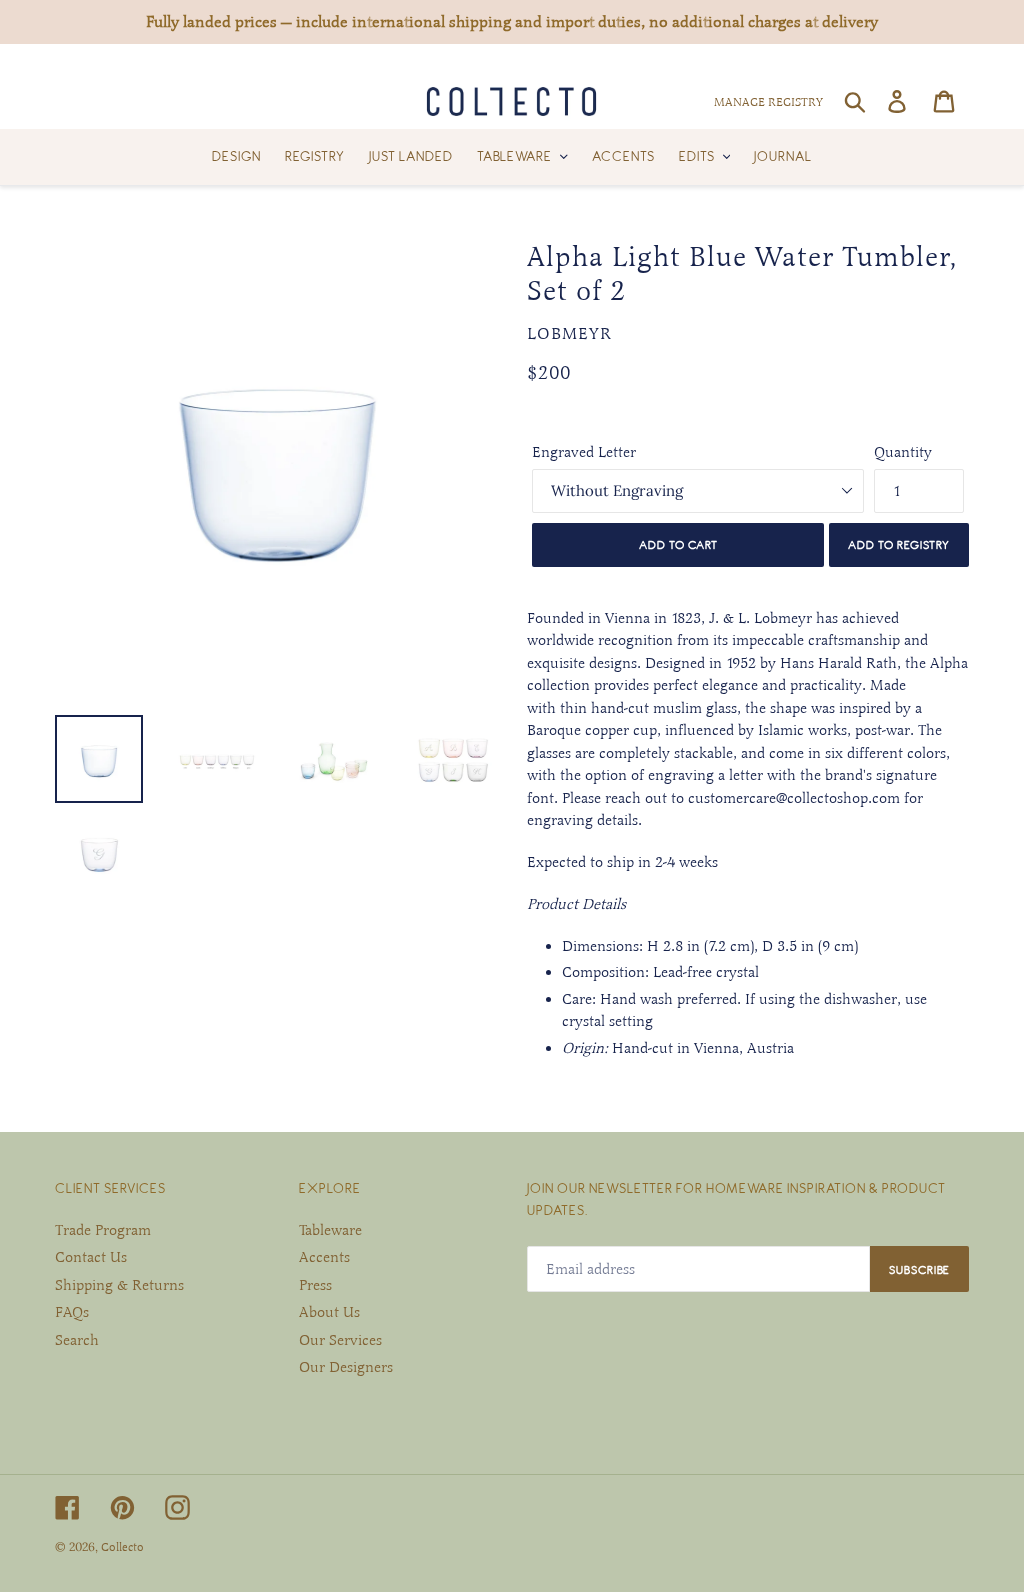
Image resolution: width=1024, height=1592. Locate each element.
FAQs (72, 1312)
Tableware (330, 1230)
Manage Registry (768, 102)
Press (315, 1285)
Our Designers (346, 1367)
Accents (324, 1257)
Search (77, 1340)
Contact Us (91, 1257)
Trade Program (103, 1230)
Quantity (903, 452)
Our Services (340, 1340)
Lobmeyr (569, 334)
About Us (329, 1312)
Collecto (122, 1547)
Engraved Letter (584, 452)
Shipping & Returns (119, 1285)
